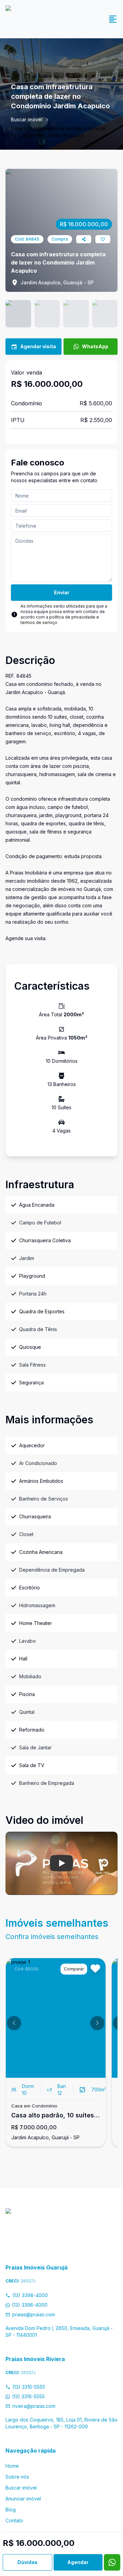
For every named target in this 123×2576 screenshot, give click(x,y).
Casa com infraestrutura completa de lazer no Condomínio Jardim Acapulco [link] (59, 132)
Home (12, 2466)
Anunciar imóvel (23, 2499)
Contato (14, 2520)
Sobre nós (17, 2477)
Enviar (62, 592)
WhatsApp (95, 346)
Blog (11, 2510)
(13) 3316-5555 (29, 2387)
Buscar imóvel (27, 119)
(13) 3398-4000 (30, 2295)
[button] (14, 2023)
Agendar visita (38, 346)
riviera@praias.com (34, 2406)
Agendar (78, 2562)
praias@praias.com (34, 2314)
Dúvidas (28, 2562)
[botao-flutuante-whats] (112, 2562)
